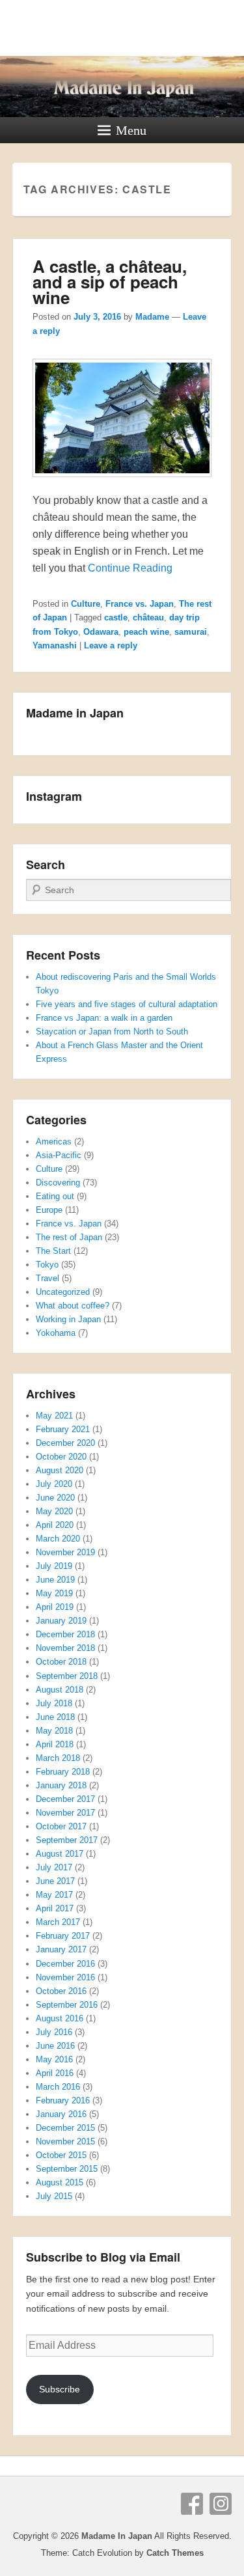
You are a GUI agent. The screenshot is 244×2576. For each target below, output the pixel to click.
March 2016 (58, 2087)
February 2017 (63, 1936)
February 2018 (63, 1772)
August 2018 (60, 1690)
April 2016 (55, 2073)
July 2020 (54, 1484)
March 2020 (58, 1539)
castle (116, 617)
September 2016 (67, 2005)
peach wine (146, 632)
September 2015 (67, 2169)
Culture (86, 604)
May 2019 (54, 1593)
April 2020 (55, 1525)
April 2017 (55, 1908)
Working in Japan (68, 1319)
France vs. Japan (140, 604)
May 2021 (54, 1416)
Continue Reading (130, 568)
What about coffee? (73, 1306)
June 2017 (55, 1881)
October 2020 (61, 1457)
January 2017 (61, 1949)
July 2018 (54, 1703)
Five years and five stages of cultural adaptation (127, 1004)
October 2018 (61, 1662)
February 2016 (63, 2100)
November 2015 (65, 2141)
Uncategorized (63, 1292)
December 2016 (65, 1964)
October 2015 (61, 2155)
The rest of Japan (69, 1237)
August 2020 (60, 1470)
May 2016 (54, 2059)
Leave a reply (111, 645)
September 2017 (67, 1840)
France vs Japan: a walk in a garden (104, 1018)
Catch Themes (175, 2553)
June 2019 (55, 1580)
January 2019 (61, 1621)
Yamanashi (55, 645)
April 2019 (55, 1607)
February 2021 (63, 1429)
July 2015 (54, 2196)
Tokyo (47, 1265)
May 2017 (54, 1895)
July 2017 (54, 1867)
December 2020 (65, 1443)
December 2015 (65, 2128)
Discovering (58, 1183)
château (148, 617)
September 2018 (67, 1676)
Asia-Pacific (59, 1155)
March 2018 (58, 1758)
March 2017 (58, 1922)
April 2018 (55, 1744)
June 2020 (55, 1498)
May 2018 (54, 1731)
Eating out (55, 1196)
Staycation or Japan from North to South (112, 1032)
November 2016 (65, 1977)
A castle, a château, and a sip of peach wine (110, 282)
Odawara (101, 632)
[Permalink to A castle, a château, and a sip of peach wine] (122, 483)
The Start (53, 1251)
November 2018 (65, 1648)
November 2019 (65, 1552)
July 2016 (54, 2032)
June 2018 (55, 1717)
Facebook (192, 2504)
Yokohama (56, 1333)
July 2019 (54, 1566)
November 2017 (65, 1813)
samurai (191, 632)
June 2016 (55, 2046)
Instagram (221, 2504)
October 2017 (61, 1826)
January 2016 (61, 2114)
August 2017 (60, 1854)
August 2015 (60, 2182)
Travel (47, 1278)
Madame (152, 317)
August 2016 (60, 2018)
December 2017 (65, 1799)
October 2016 (61, 1991)
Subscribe (60, 2389)
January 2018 (61, 1785)
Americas (54, 1142)
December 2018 (65, 1634)
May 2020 (54, 1511)
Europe (49, 1210)
